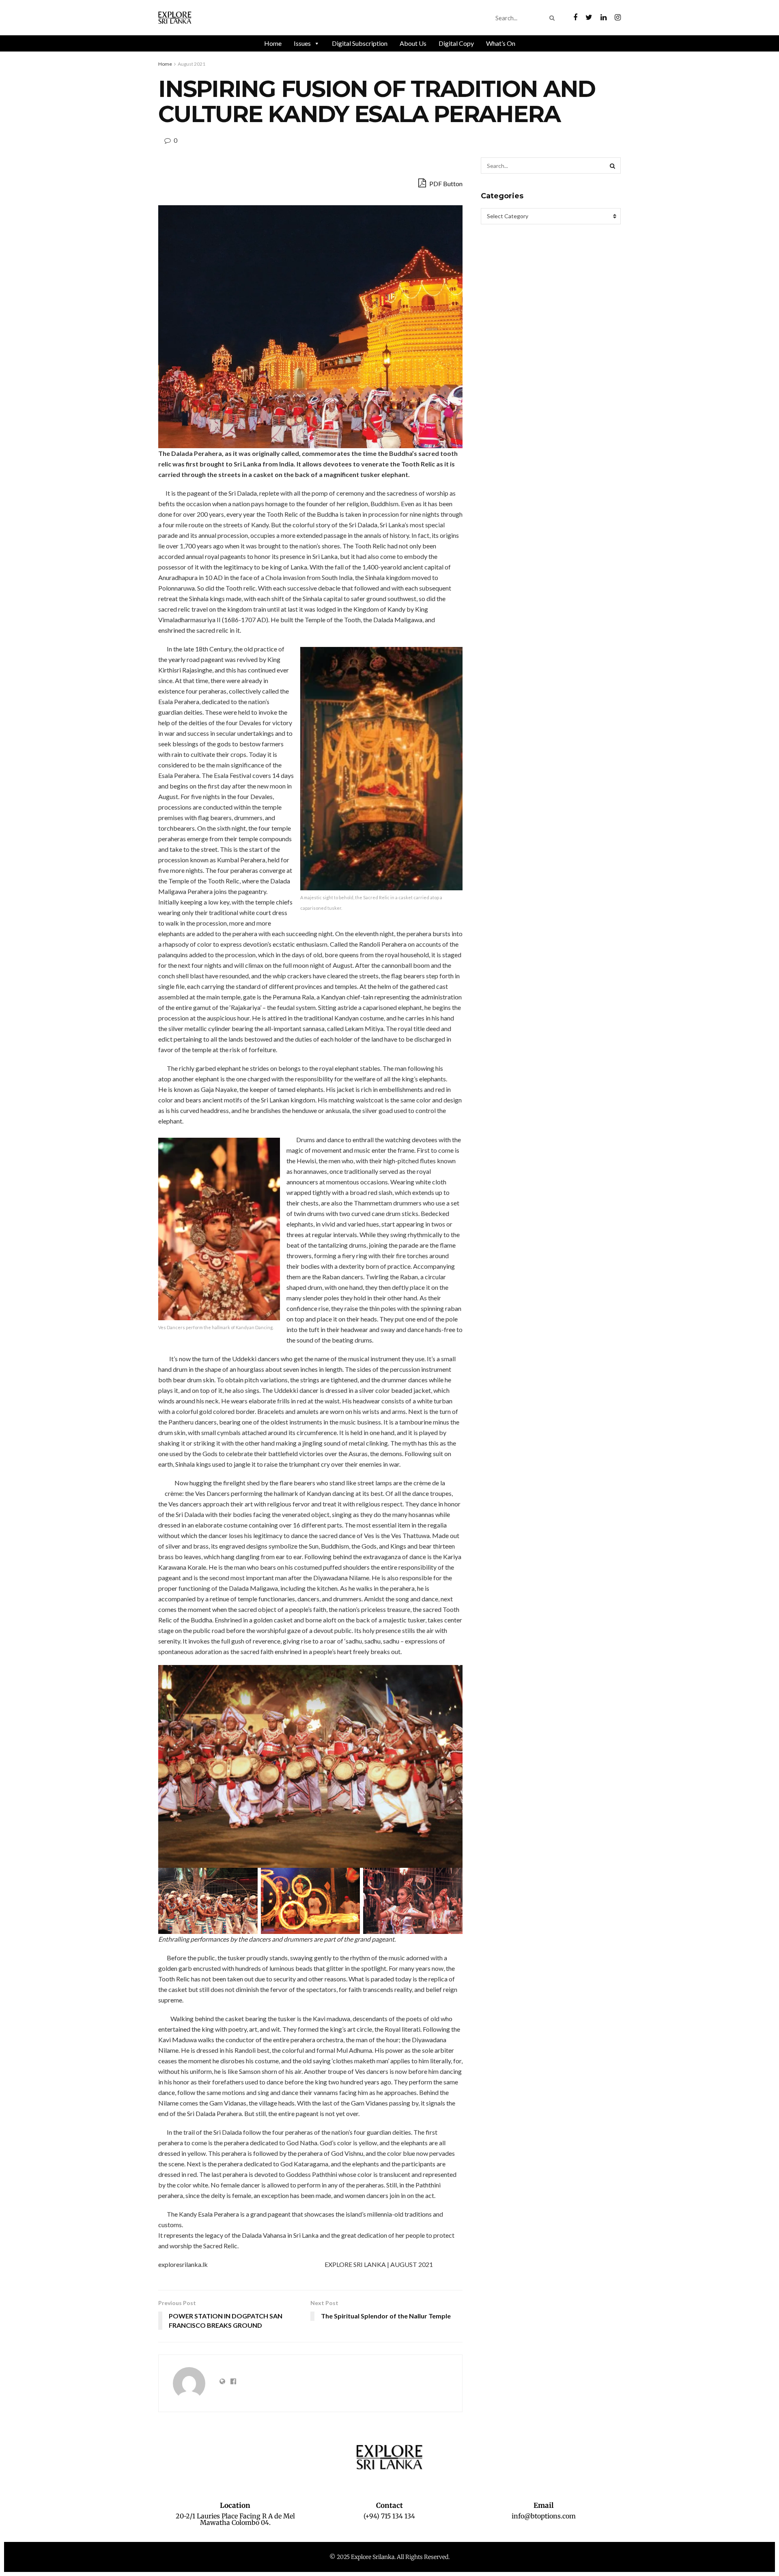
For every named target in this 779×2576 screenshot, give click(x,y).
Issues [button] (302, 43)
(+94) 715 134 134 (389, 2516)
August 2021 (192, 64)
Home (273, 43)
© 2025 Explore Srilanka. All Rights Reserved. (389, 2557)
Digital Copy (456, 43)
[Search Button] (554, 18)
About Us (413, 43)
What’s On (501, 43)
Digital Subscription (360, 43)
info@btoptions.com (544, 2516)
